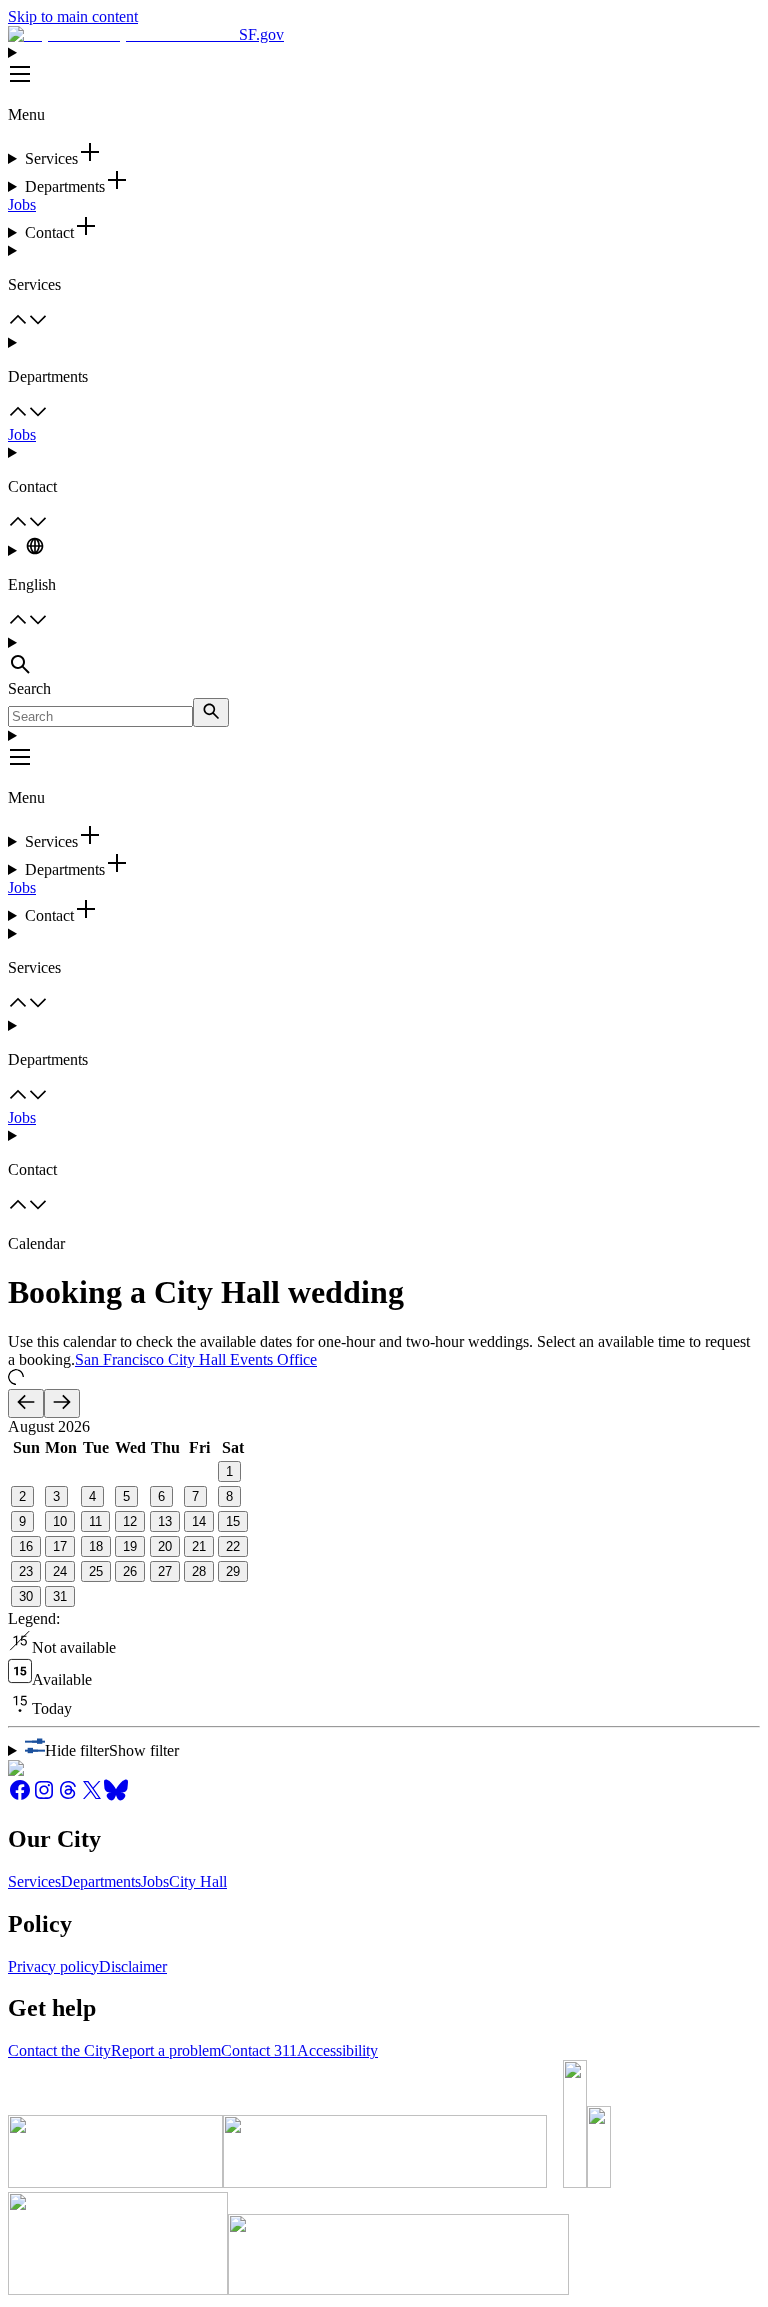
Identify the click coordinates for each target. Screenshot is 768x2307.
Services (34, 1881)
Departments (101, 1881)
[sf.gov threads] (68, 1796)
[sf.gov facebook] (20, 1796)
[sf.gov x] (92, 1796)
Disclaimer (133, 1966)
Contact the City (59, 2050)
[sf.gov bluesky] (116, 1796)
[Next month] (62, 1403)
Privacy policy (53, 1966)
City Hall (198, 1881)
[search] (211, 712)
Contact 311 (259, 2050)
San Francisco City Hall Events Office (196, 1359)
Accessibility (337, 2050)
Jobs (22, 204)
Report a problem (166, 2050)
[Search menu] (384, 657)
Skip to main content (73, 16)
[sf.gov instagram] (44, 1796)
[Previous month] (26, 1403)
